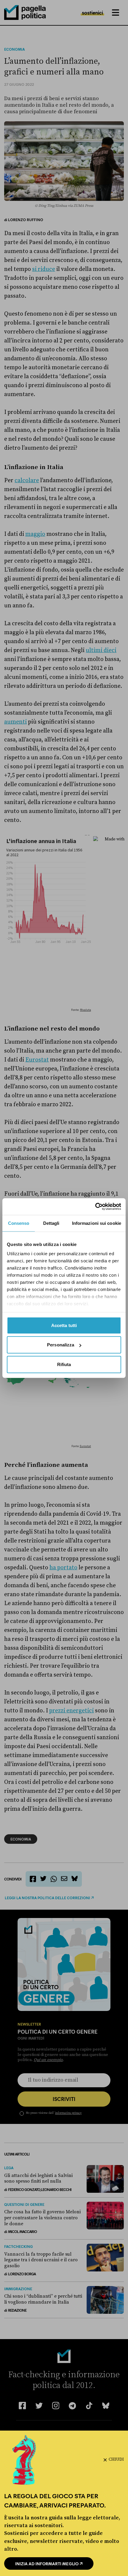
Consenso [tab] (19, 1223)
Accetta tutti (64, 1325)
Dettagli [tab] (51, 1223)
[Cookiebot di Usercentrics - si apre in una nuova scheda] (95, 1207)
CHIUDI (116, 2459)
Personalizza (61, 1345)
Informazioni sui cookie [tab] (97, 1223)
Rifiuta (64, 1364)
